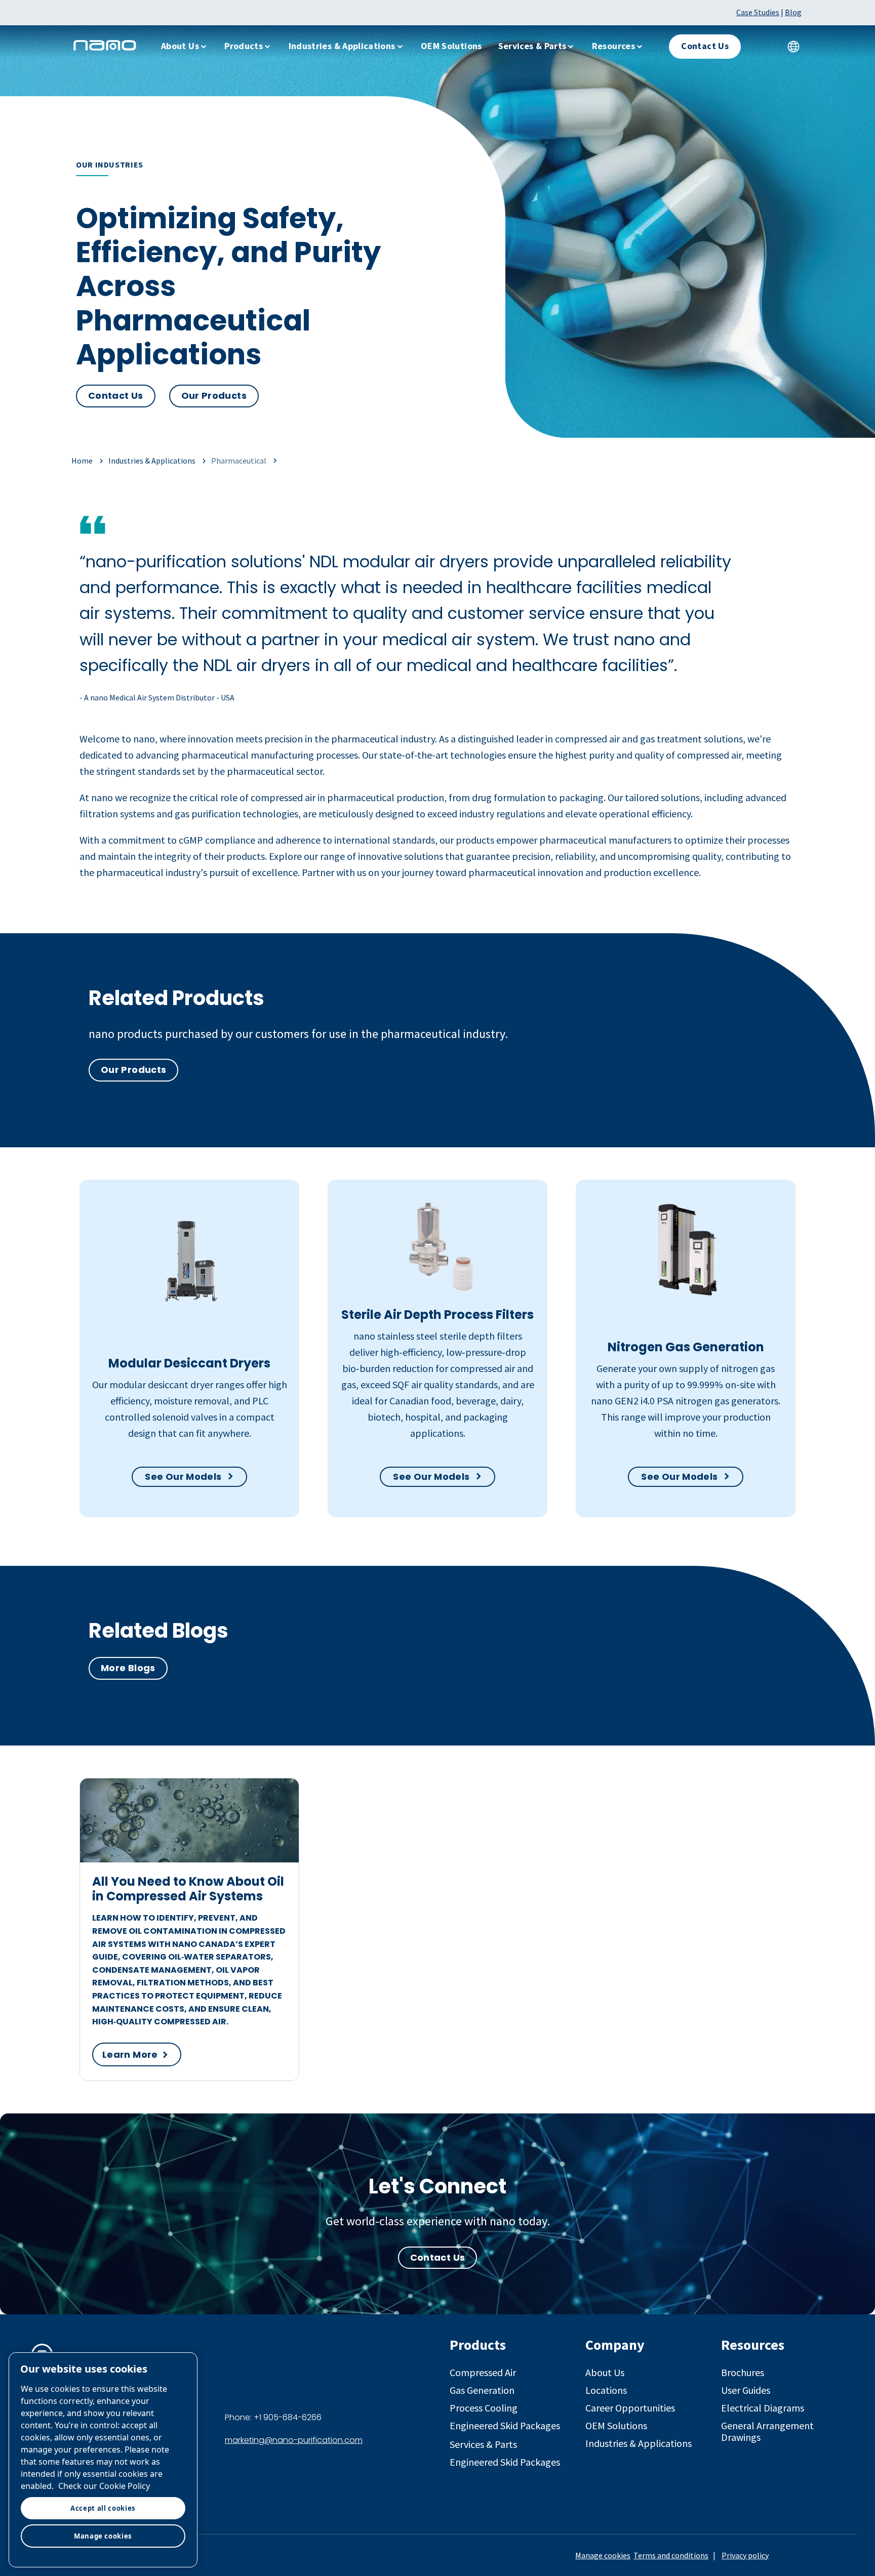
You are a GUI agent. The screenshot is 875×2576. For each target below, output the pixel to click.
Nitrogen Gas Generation (686, 1347)
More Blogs (128, 1668)
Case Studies (758, 12)
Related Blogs (158, 1631)
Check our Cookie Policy (104, 2486)
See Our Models (183, 1477)
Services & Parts (532, 46)
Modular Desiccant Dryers (189, 1363)
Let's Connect (437, 2186)
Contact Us (116, 396)
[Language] (793, 47)
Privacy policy (745, 2555)
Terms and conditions (671, 2555)
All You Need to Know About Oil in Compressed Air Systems (188, 1889)
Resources (613, 46)
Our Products (214, 396)
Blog (793, 12)
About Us (180, 46)
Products (244, 46)
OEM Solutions (451, 46)
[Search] (763, 47)
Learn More (130, 2054)
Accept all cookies (103, 2508)
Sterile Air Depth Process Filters (437, 1315)
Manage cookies (603, 2555)
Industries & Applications (342, 46)
